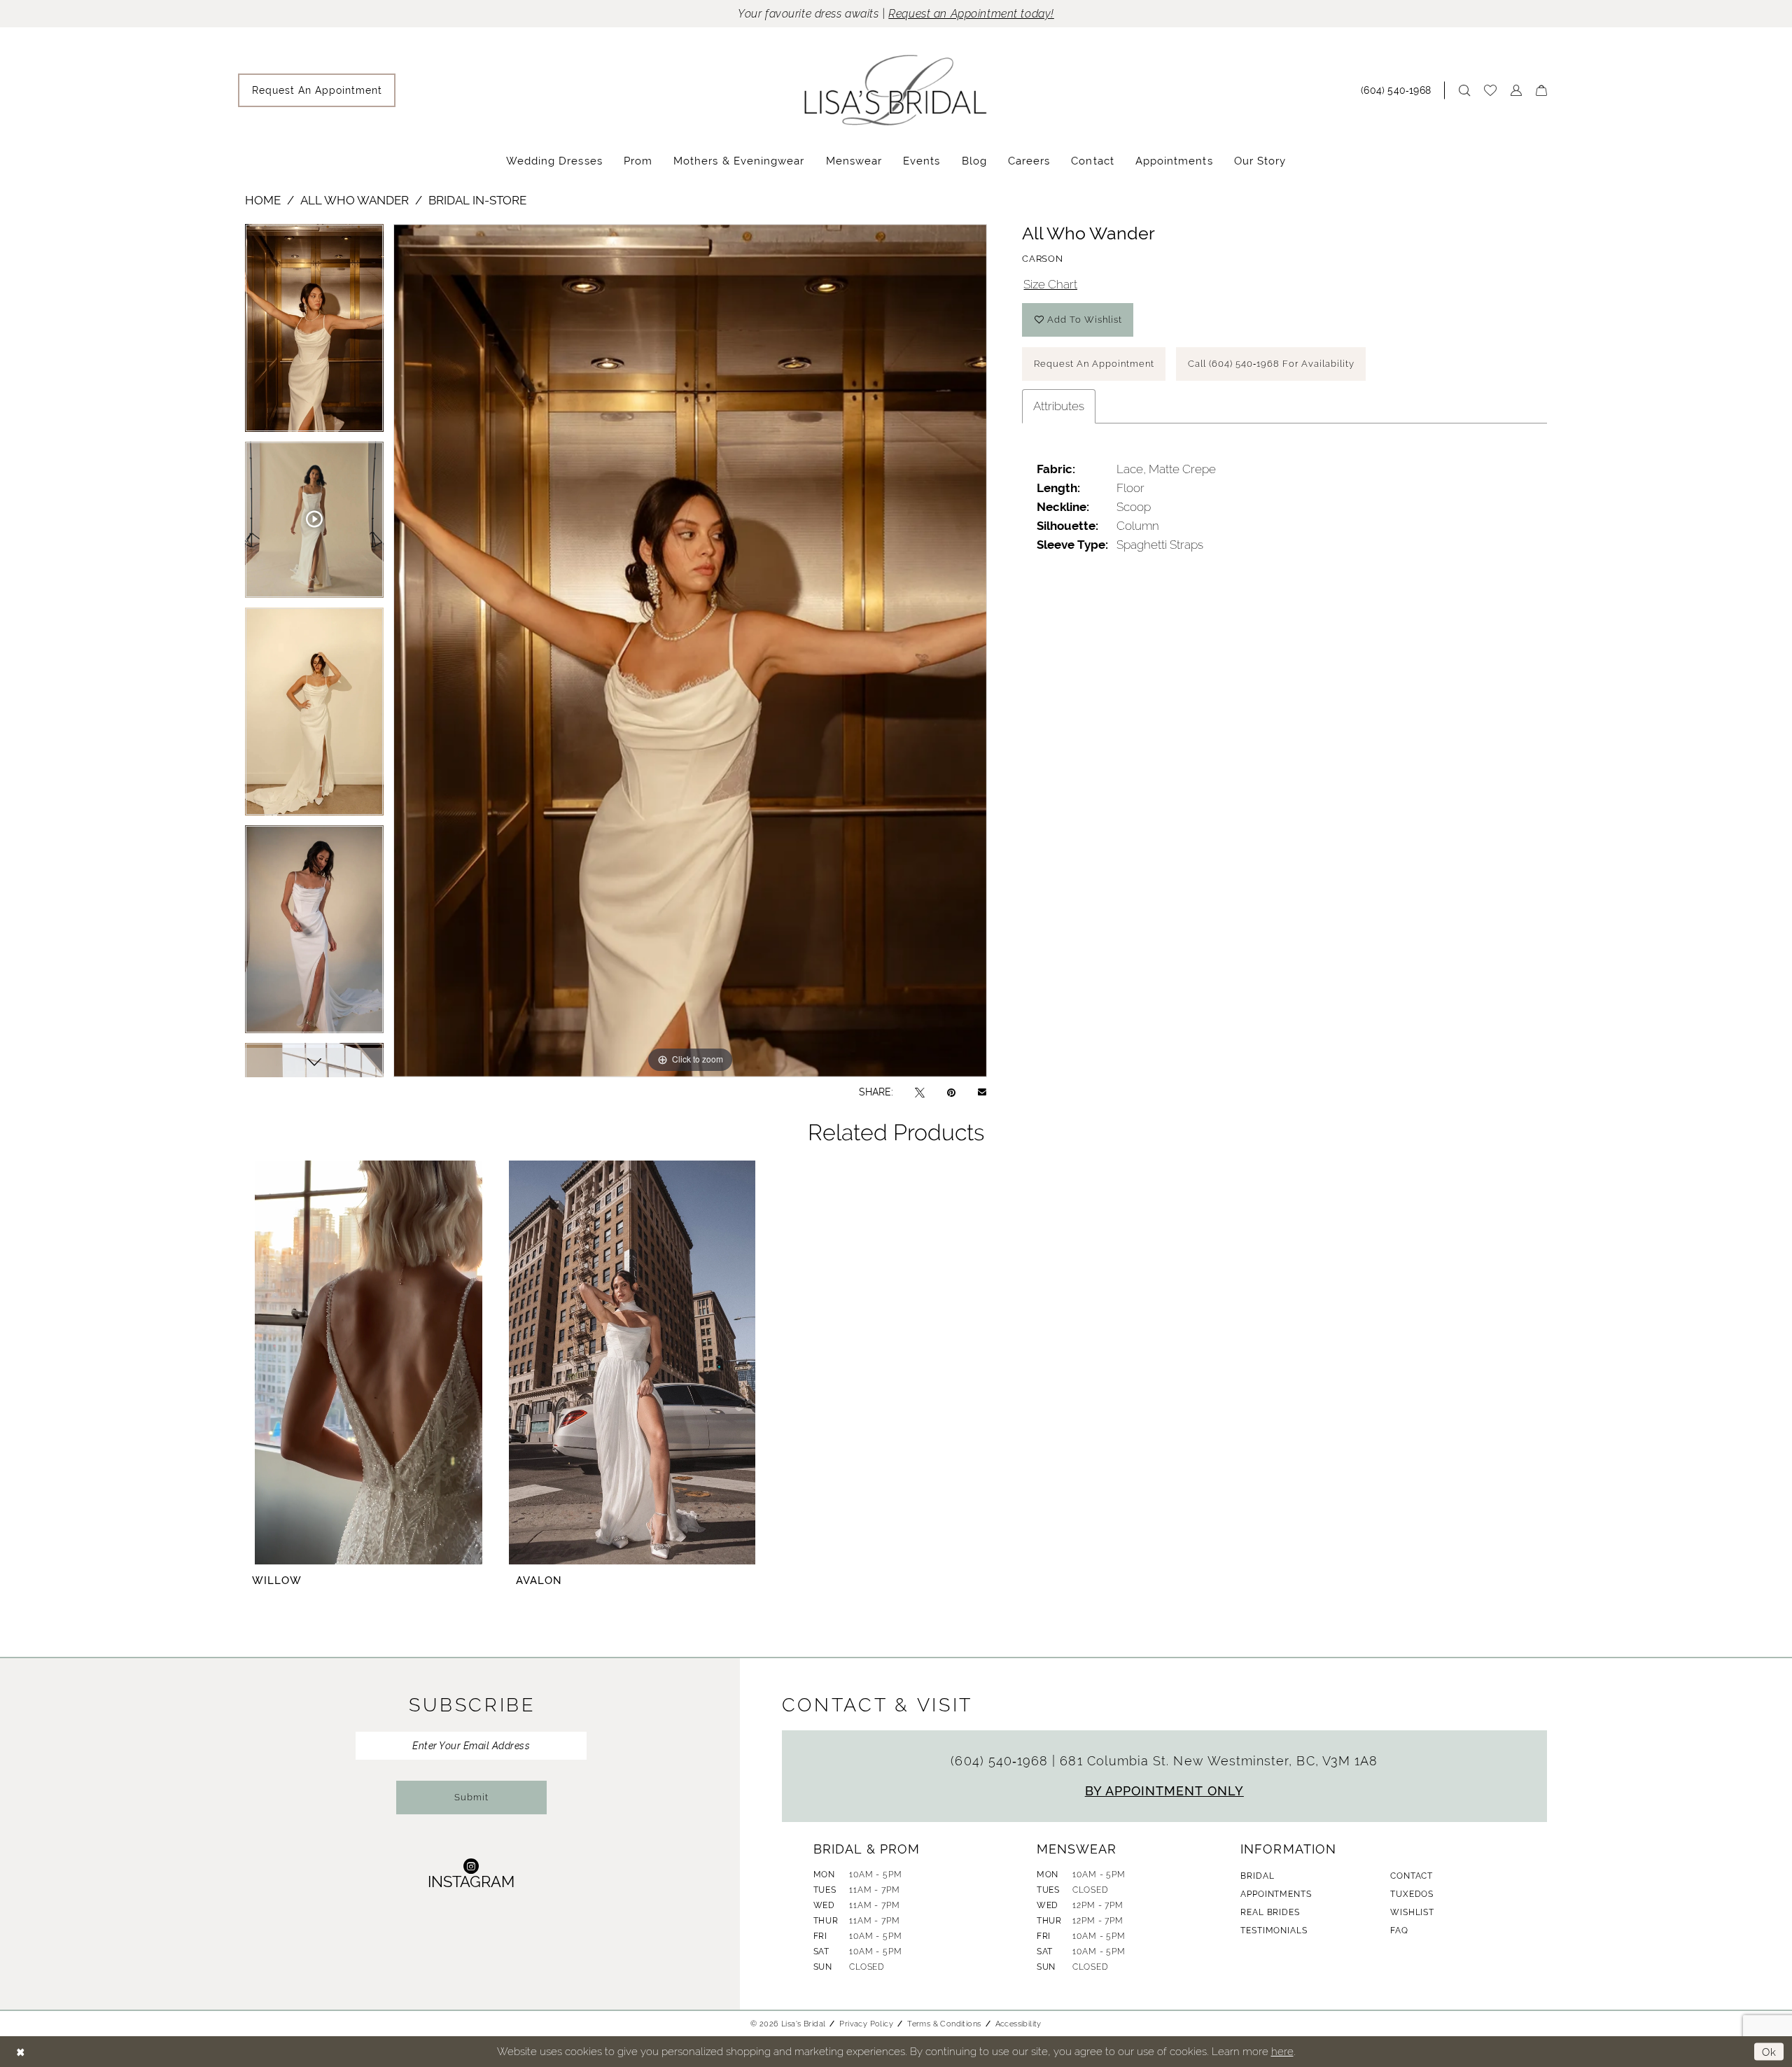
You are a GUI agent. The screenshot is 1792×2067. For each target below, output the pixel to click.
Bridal (1257, 1876)
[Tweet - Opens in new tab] (920, 1092)
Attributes (1059, 406)
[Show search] (1464, 90)
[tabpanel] (314, 333)
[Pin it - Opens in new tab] (951, 1092)
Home (263, 200)
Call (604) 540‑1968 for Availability (1271, 364)
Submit (471, 1797)
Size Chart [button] (1050, 284)
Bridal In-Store (477, 200)
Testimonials (1274, 1931)
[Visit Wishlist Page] (1490, 90)
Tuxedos (1412, 1894)
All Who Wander (355, 200)
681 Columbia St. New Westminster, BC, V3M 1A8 (1219, 1761)
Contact (1412, 1876)
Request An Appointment (1094, 364)
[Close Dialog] (21, 2052)
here (1282, 2051)
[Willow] (368, 1362)
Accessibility (1018, 2024)
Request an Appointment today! (971, 14)
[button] (1516, 90)
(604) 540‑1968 (1001, 1761)
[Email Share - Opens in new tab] (982, 1092)
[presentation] (632, 1362)
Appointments (1276, 1894)
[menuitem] (317, 90)
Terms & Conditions (944, 2024)
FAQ (1399, 1931)
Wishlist (1412, 1912)
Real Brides (1270, 1912)
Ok (1769, 2051)
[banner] (896, 90)
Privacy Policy (866, 2024)
